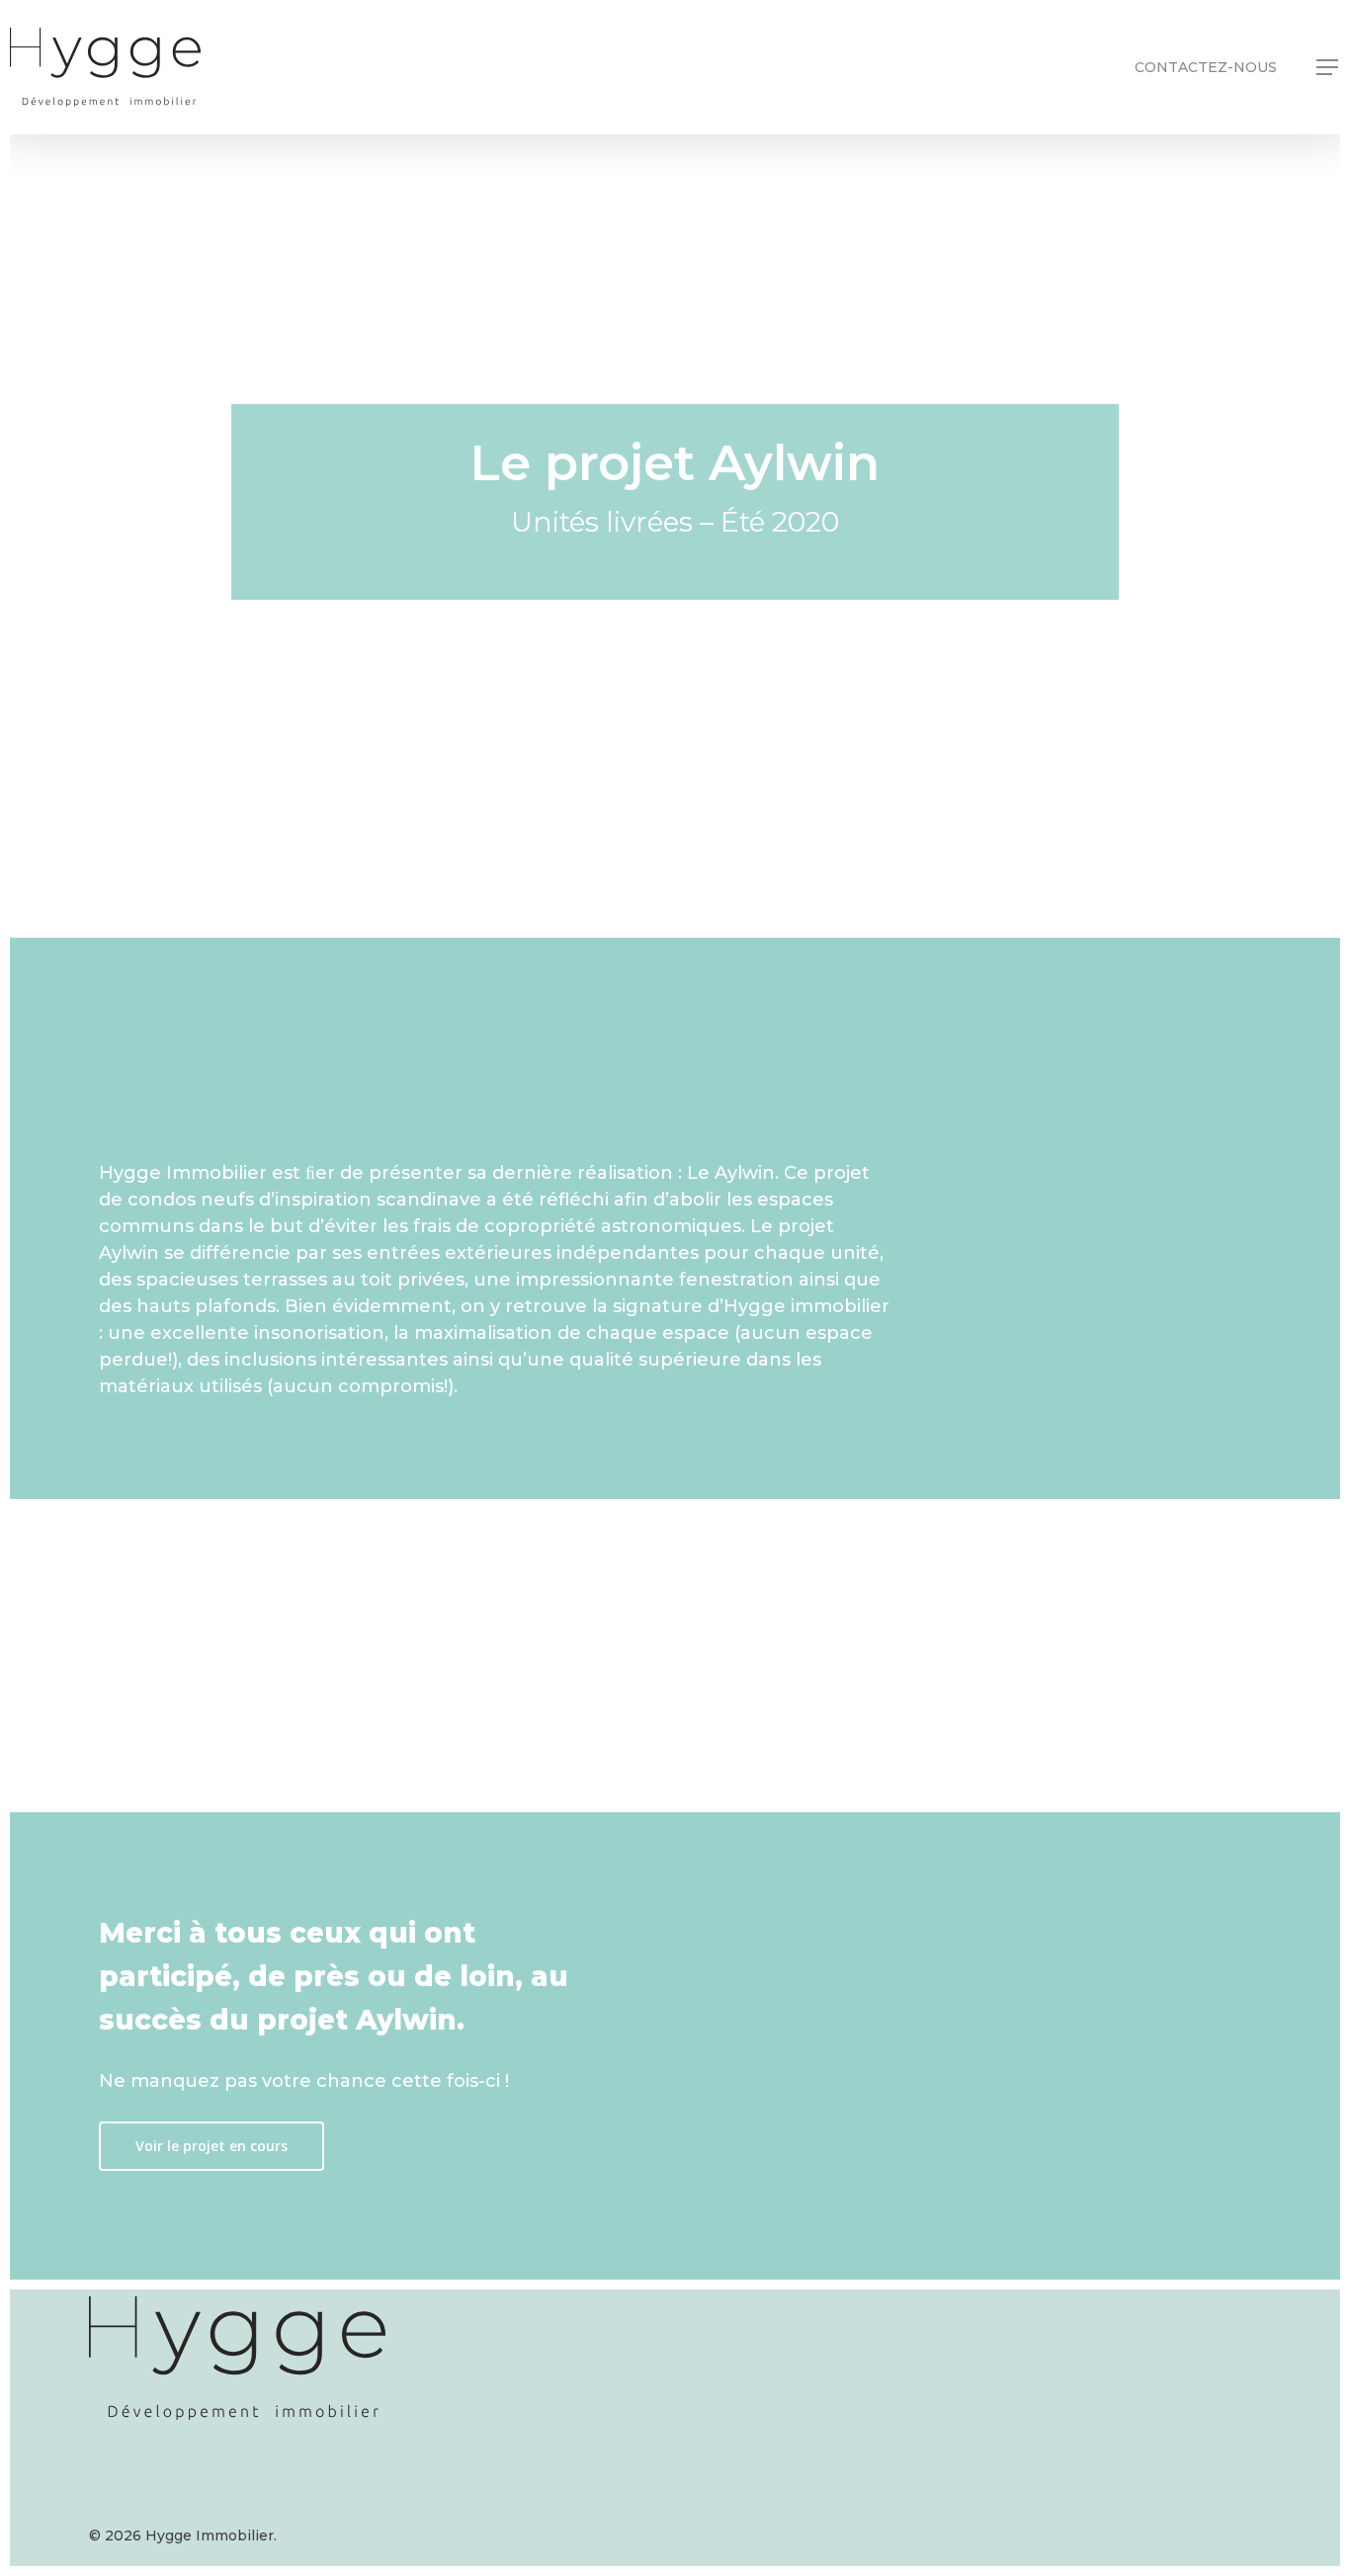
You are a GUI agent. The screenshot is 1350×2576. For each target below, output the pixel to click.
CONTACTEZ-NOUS (1206, 67)
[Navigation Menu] (1328, 67)
